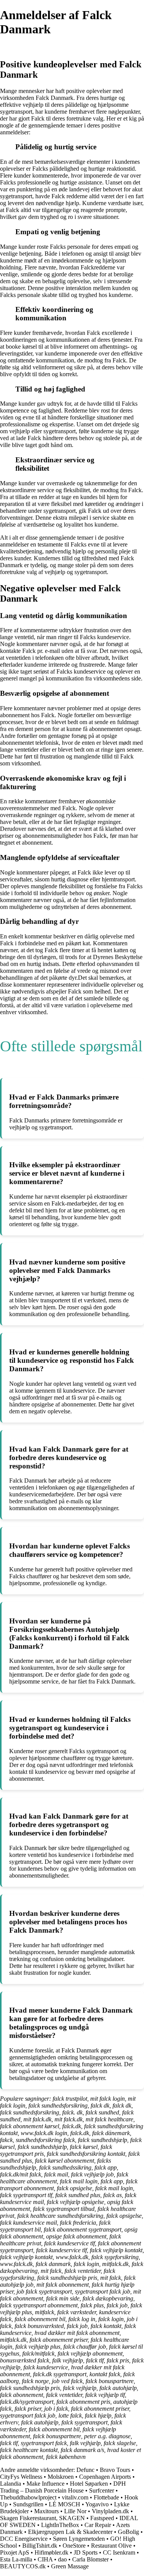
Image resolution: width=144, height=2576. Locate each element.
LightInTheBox (60, 2525)
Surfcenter (102, 2490)
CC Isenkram (119, 2552)
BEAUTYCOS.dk (23, 2566)
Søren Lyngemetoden (79, 2539)
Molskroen (61, 2477)
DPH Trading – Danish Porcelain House (63, 2487)
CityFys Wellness (21, 2477)
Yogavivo (97, 2504)
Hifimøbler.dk (51, 2552)
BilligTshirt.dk (40, 2546)
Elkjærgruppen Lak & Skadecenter (70, 2532)
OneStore (74, 2546)
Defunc (85, 2470)
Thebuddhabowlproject (28, 2497)
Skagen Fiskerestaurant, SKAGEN (42, 2518)
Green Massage (70, 2566)
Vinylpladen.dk (110, 2511)
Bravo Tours (115, 2470)
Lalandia (11, 2484)
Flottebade (106, 2497)
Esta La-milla (16, 2559)
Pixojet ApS (15, 2552)
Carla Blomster (90, 2559)
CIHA (45, 2559)
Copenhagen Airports (105, 2477)
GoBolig (128, 2532)
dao (62, 2559)
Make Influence (46, 2484)
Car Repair (98, 2525)
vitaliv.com (75, 2497)
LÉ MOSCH (65, 2504)
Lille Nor (75, 2511)
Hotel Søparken (89, 2484)
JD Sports (86, 2552)
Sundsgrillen (28, 2504)
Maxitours (46, 2511)
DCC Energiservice (24, 2539)
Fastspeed (102, 2518)
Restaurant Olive (111, 2546)
